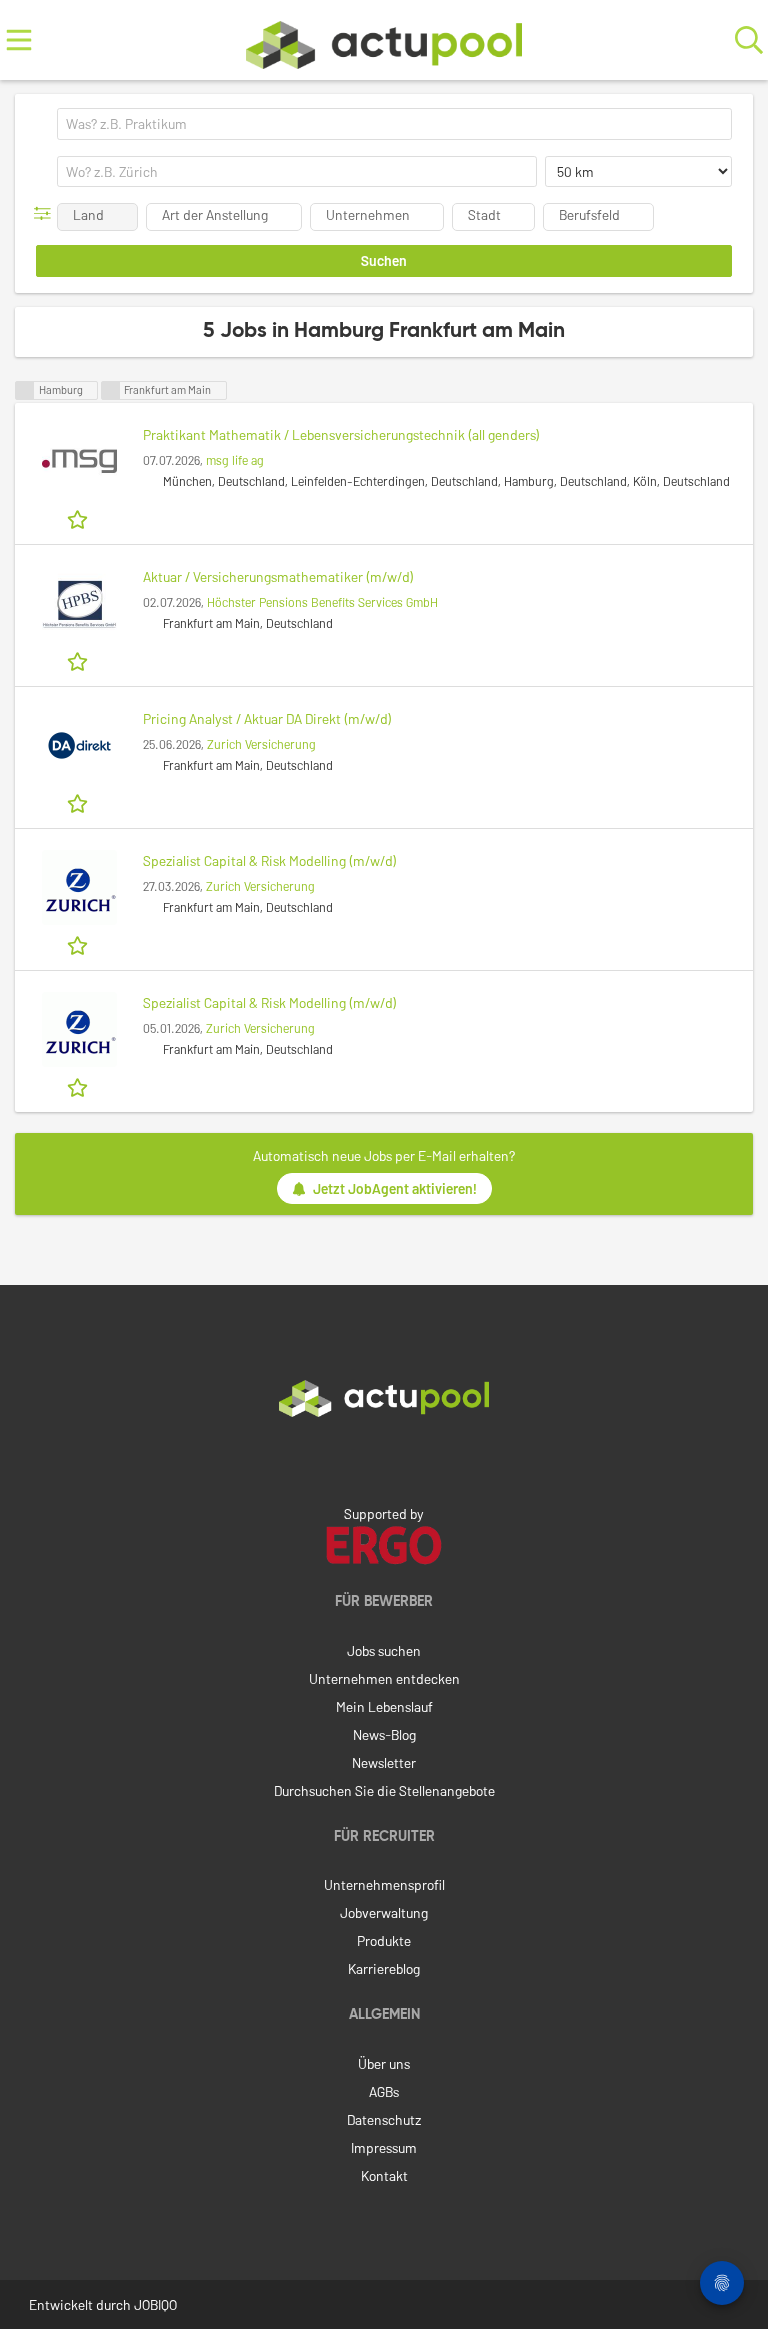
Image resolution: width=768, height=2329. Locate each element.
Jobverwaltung (384, 1912)
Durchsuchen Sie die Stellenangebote (384, 1790)
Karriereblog (384, 1968)
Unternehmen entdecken (384, 1678)
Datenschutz (384, 2119)
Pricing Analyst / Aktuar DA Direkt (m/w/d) (267, 718)
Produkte (384, 1940)
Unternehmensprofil (384, 1884)
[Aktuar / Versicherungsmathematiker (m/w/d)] (79, 603)
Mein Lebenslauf (384, 1706)
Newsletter (384, 1762)
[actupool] (384, 40)
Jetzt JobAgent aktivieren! (395, 1188)
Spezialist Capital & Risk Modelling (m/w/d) (270, 860)
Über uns (384, 2063)
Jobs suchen (384, 1650)
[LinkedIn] (384, 1459)
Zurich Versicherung (261, 744)
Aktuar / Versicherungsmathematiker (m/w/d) (278, 576)
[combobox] (394, 124)
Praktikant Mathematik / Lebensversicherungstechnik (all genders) (341, 434)
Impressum (384, 2147)
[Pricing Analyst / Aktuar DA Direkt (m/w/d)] (79, 745)
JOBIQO (155, 2304)
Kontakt (384, 2175)
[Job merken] (79, 518)
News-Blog (384, 1734)
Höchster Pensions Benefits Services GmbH (322, 602)
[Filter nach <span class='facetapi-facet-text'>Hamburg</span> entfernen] (25, 390)
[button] (46, 213)
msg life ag (235, 460)
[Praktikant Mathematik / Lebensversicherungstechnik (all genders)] (79, 461)
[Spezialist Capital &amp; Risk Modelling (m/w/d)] (79, 887)
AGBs (384, 2091)
